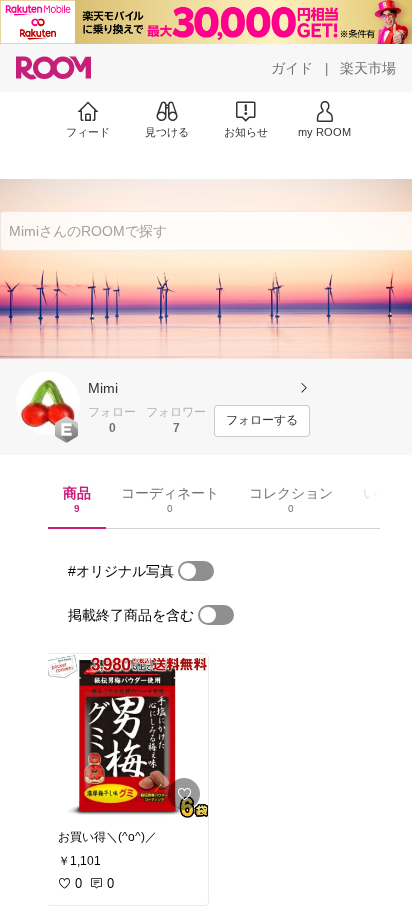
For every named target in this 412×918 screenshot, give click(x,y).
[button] (48, 403)
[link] (127, 736)
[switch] (196, 571)
